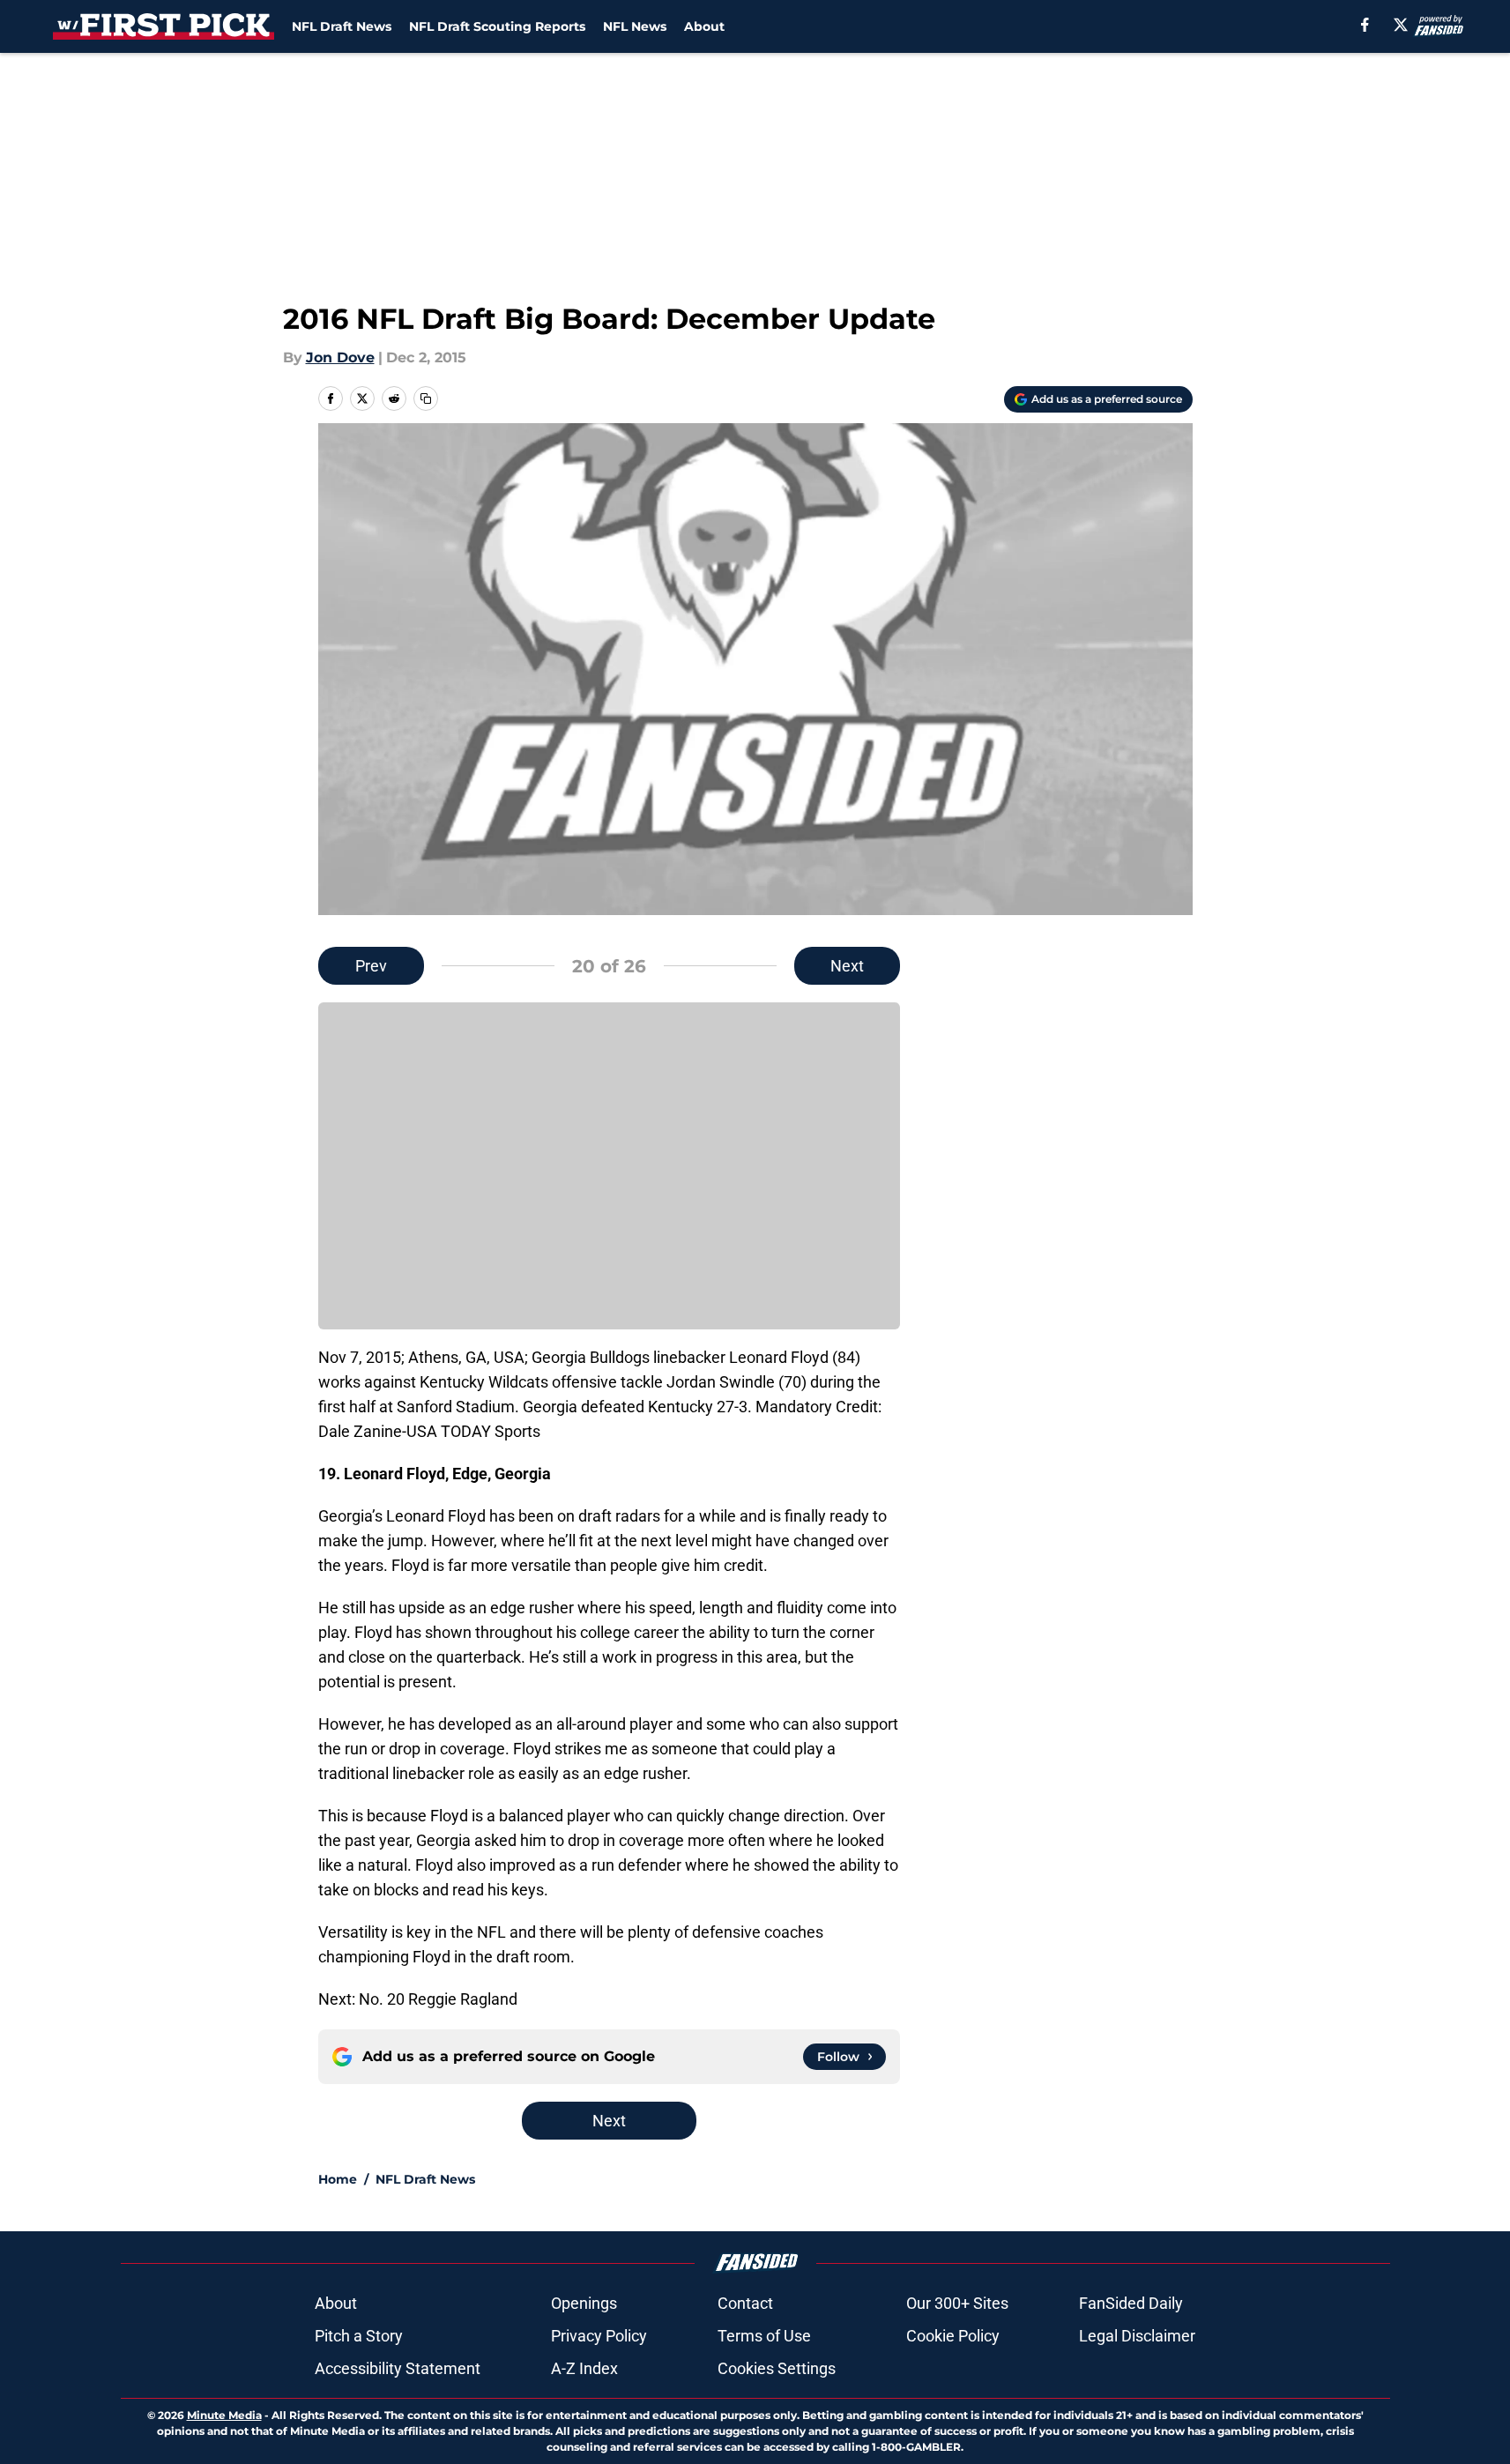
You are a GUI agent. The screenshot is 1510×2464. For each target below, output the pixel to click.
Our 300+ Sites (957, 2303)
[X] (1401, 25)
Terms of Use (764, 2336)
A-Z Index (584, 2368)
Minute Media (224, 2415)
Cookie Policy (953, 2336)
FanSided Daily (1131, 2303)
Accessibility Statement (398, 2368)
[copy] (426, 398)
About (704, 26)
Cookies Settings (777, 2368)
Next (847, 966)
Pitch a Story (359, 2336)
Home (338, 2179)
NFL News (635, 26)
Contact (745, 2303)
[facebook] (1365, 25)
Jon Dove (340, 357)
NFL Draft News (342, 26)
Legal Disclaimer (1137, 2336)
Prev (371, 966)
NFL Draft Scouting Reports (497, 26)
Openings (584, 2303)
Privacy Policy (599, 2336)
